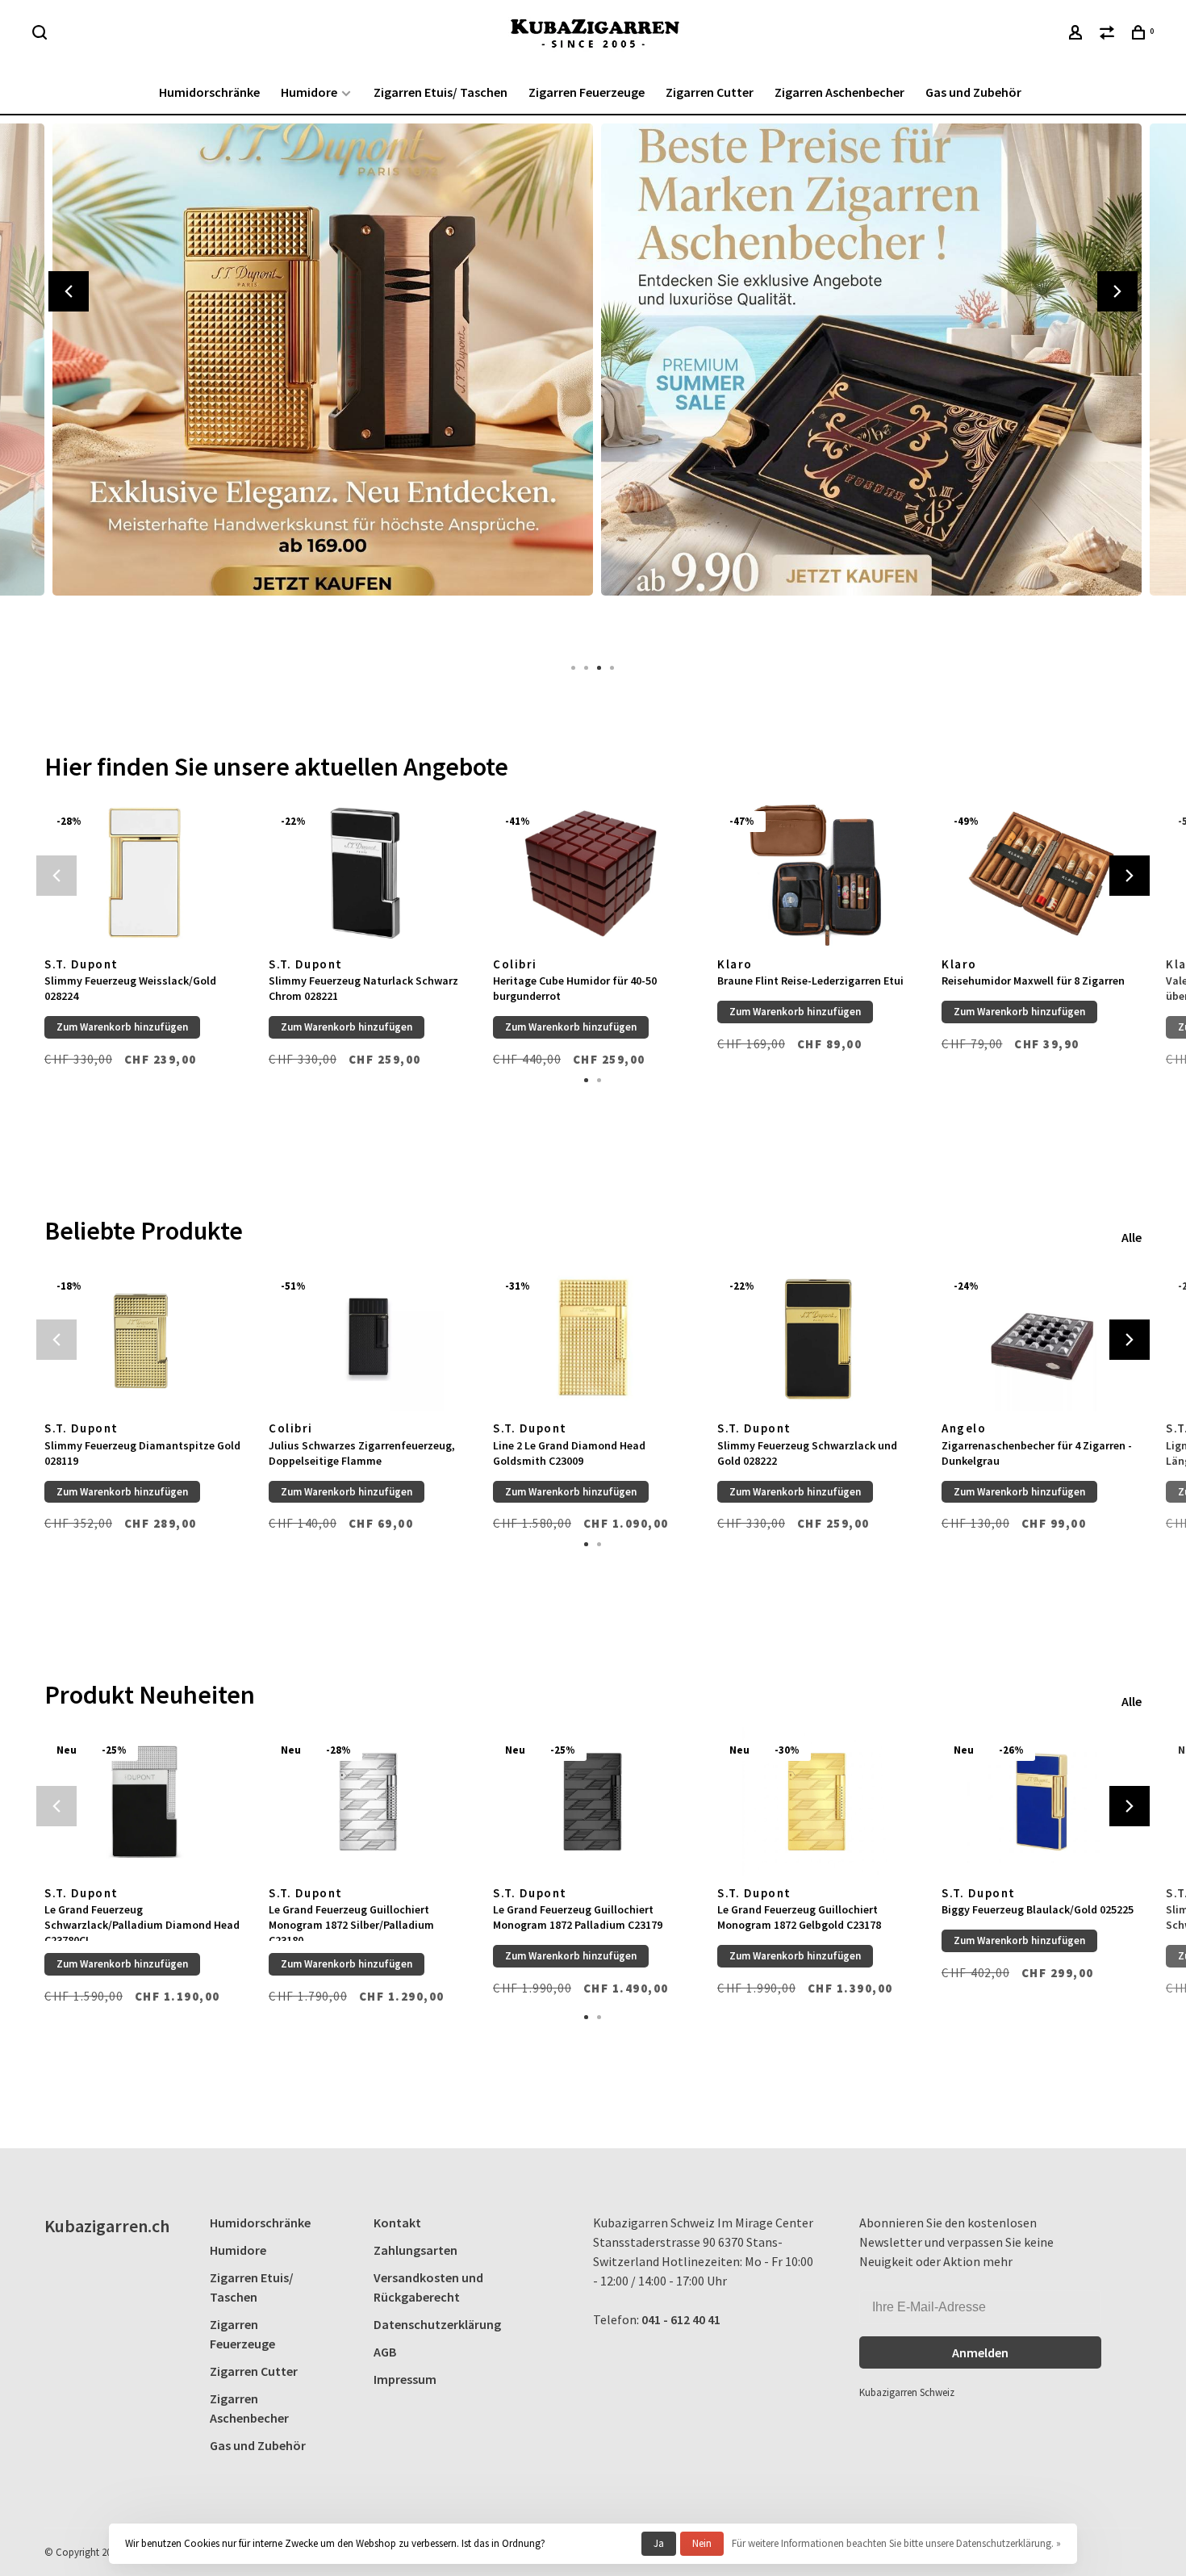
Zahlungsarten (416, 2250)
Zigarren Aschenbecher (839, 92)
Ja (659, 2543)
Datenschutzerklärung (437, 2324)
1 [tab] (574, 667)
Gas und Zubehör (973, 92)
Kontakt (397, 2223)
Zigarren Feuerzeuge (587, 92)
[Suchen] (42, 35)
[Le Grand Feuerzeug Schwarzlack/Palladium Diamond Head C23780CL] (144, 1802)
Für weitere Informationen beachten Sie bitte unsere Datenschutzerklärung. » (896, 2543)
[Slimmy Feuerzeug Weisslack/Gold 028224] (144, 873)
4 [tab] (612, 667)
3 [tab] (599, 667)
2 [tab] (587, 667)
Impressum (405, 2379)
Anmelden (980, 2352)
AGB (385, 2352)
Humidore (309, 92)
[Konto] (1077, 35)
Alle (1132, 1237)
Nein (702, 2543)
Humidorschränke (209, 92)
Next (1117, 291)
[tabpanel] (319, 384)
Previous (69, 291)
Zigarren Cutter (710, 92)
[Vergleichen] (1109, 35)
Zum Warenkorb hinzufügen (122, 1027)
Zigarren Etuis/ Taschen (441, 92)
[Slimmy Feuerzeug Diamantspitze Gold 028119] (144, 1338)
